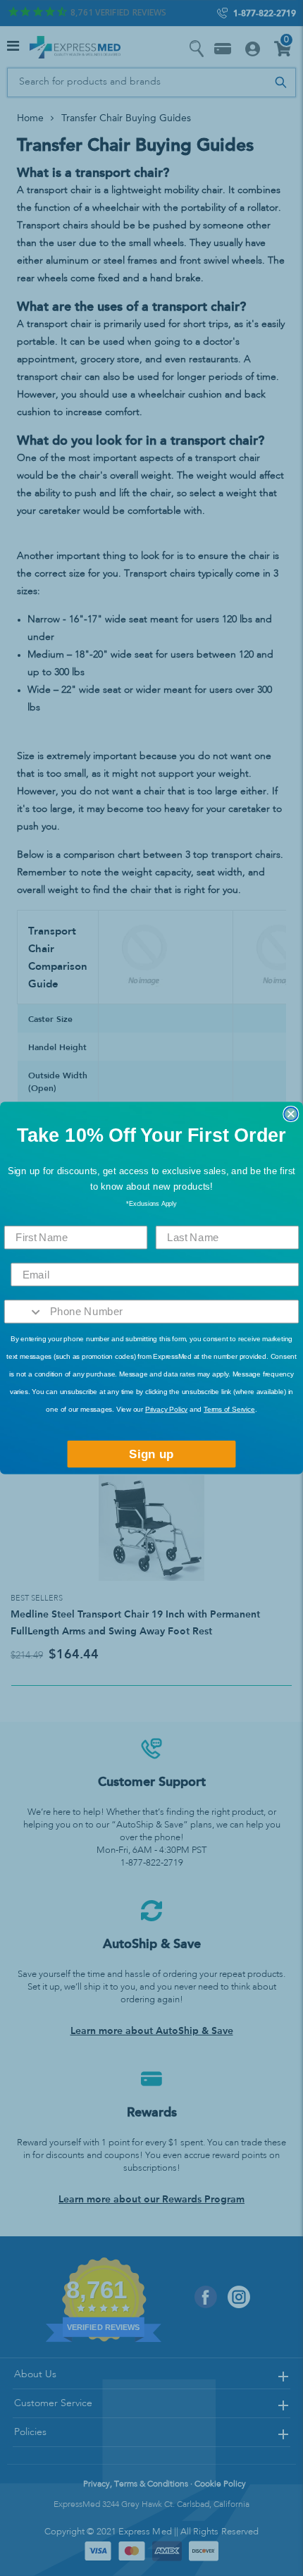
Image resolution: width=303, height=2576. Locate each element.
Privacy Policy (166, 1409)
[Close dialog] (291, 1114)
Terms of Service (229, 1409)
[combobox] (24, 1312)
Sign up (151, 1454)
